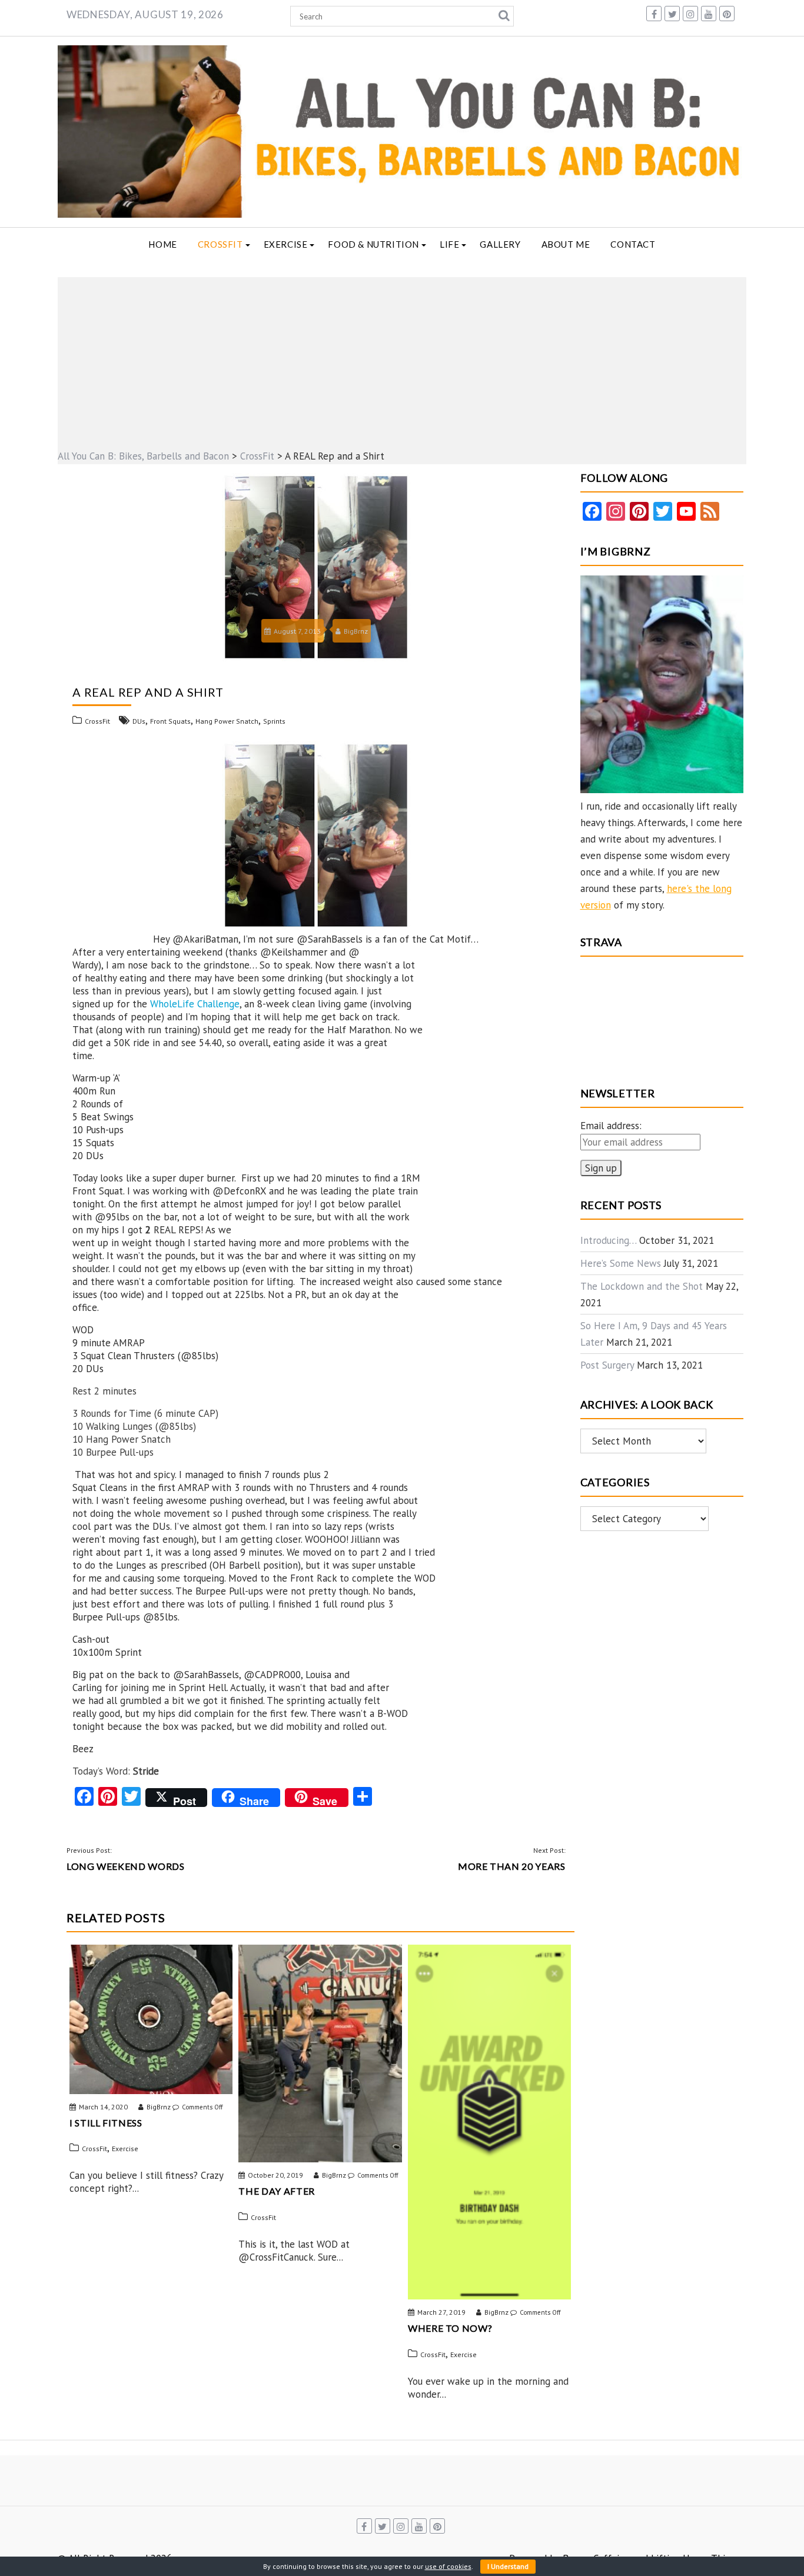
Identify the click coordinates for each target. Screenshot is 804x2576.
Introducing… (608, 1240)
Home (162, 244)
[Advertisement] (402, 360)
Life (449, 244)
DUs (139, 721)
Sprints (274, 721)
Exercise (286, 244)
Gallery (500, 244)
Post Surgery (607, 1365)
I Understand (508, 2566)
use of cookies (448, 2566)
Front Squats (170, 721)
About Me (566, 244)
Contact (633, 244)
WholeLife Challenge (195, 1004)
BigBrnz (356, 631)
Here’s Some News (621, 1263)
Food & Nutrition (373, 244)
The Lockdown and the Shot (642, 1286)
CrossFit (220, 244)
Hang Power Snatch (227, 721)
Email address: (611, 1126)
